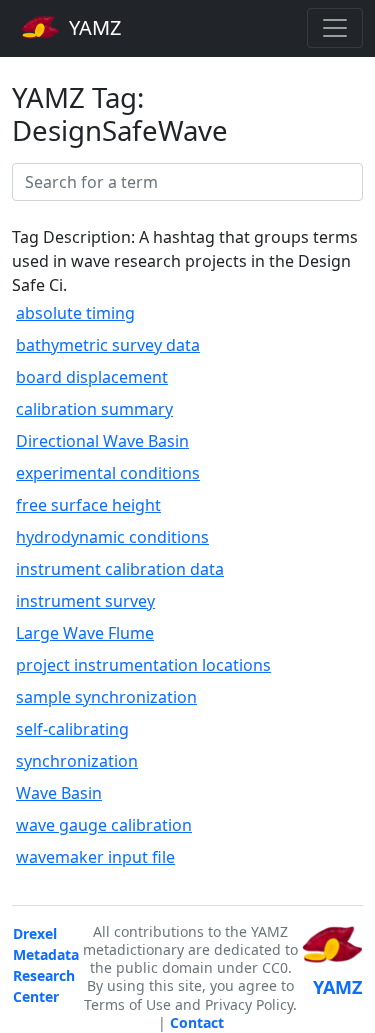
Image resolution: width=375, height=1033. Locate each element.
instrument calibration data (120, 569)
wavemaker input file (95, 857)
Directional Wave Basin (102, 441)
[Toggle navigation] (335, 28)
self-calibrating (72, 729)
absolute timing (75, 313)
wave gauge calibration (104, 825)
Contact (197, 1022)
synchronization (77, 761)
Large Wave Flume (85, 633)
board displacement (92, 377)
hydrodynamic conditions (112, 537)
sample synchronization (106, 697)
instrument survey (85, 601)
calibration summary (94, 409)
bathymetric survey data (108, 345)
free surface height (88, 505)
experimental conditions (108, 473)
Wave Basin (59, 793)
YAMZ (92, 27)
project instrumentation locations (143, 665)
